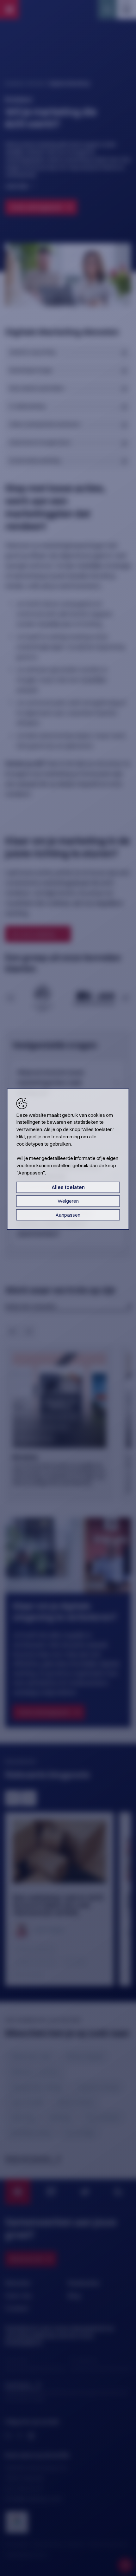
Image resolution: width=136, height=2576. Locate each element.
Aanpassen (68, 1215)
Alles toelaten (68, 1187)
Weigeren (68, 1201)
